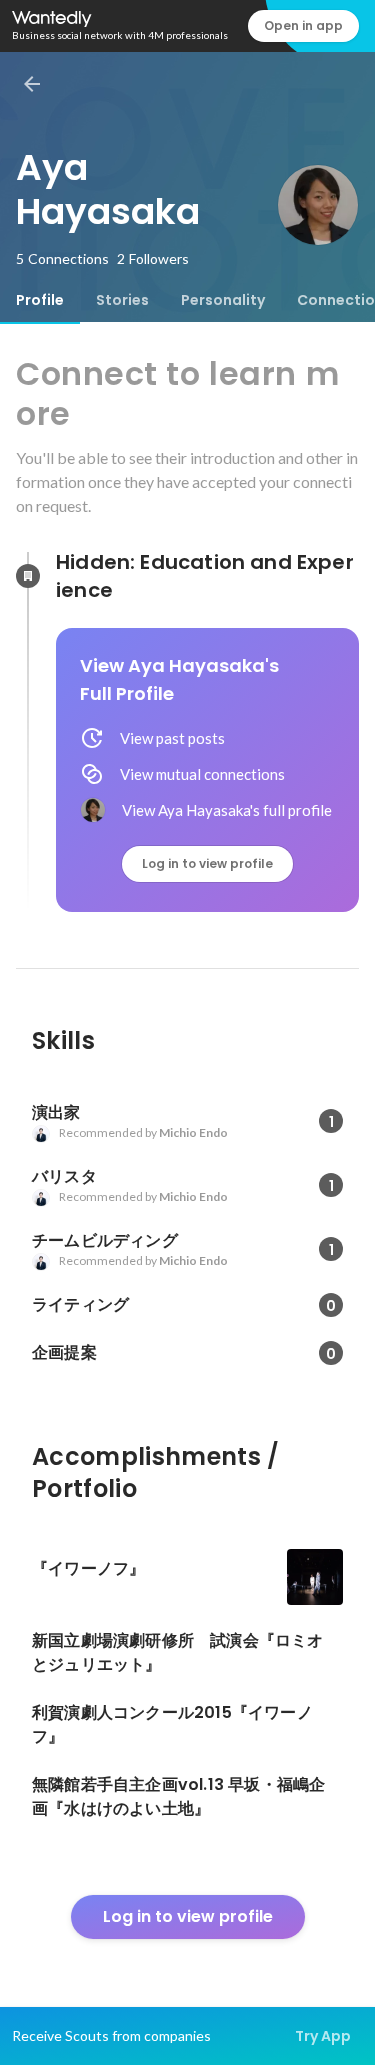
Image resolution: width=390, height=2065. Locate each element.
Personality (223, 300)
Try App (323, 2036)
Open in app (303, 25)
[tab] (40, 300)
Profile (40, 300)
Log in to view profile (207, 863)
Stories (122, 300)
